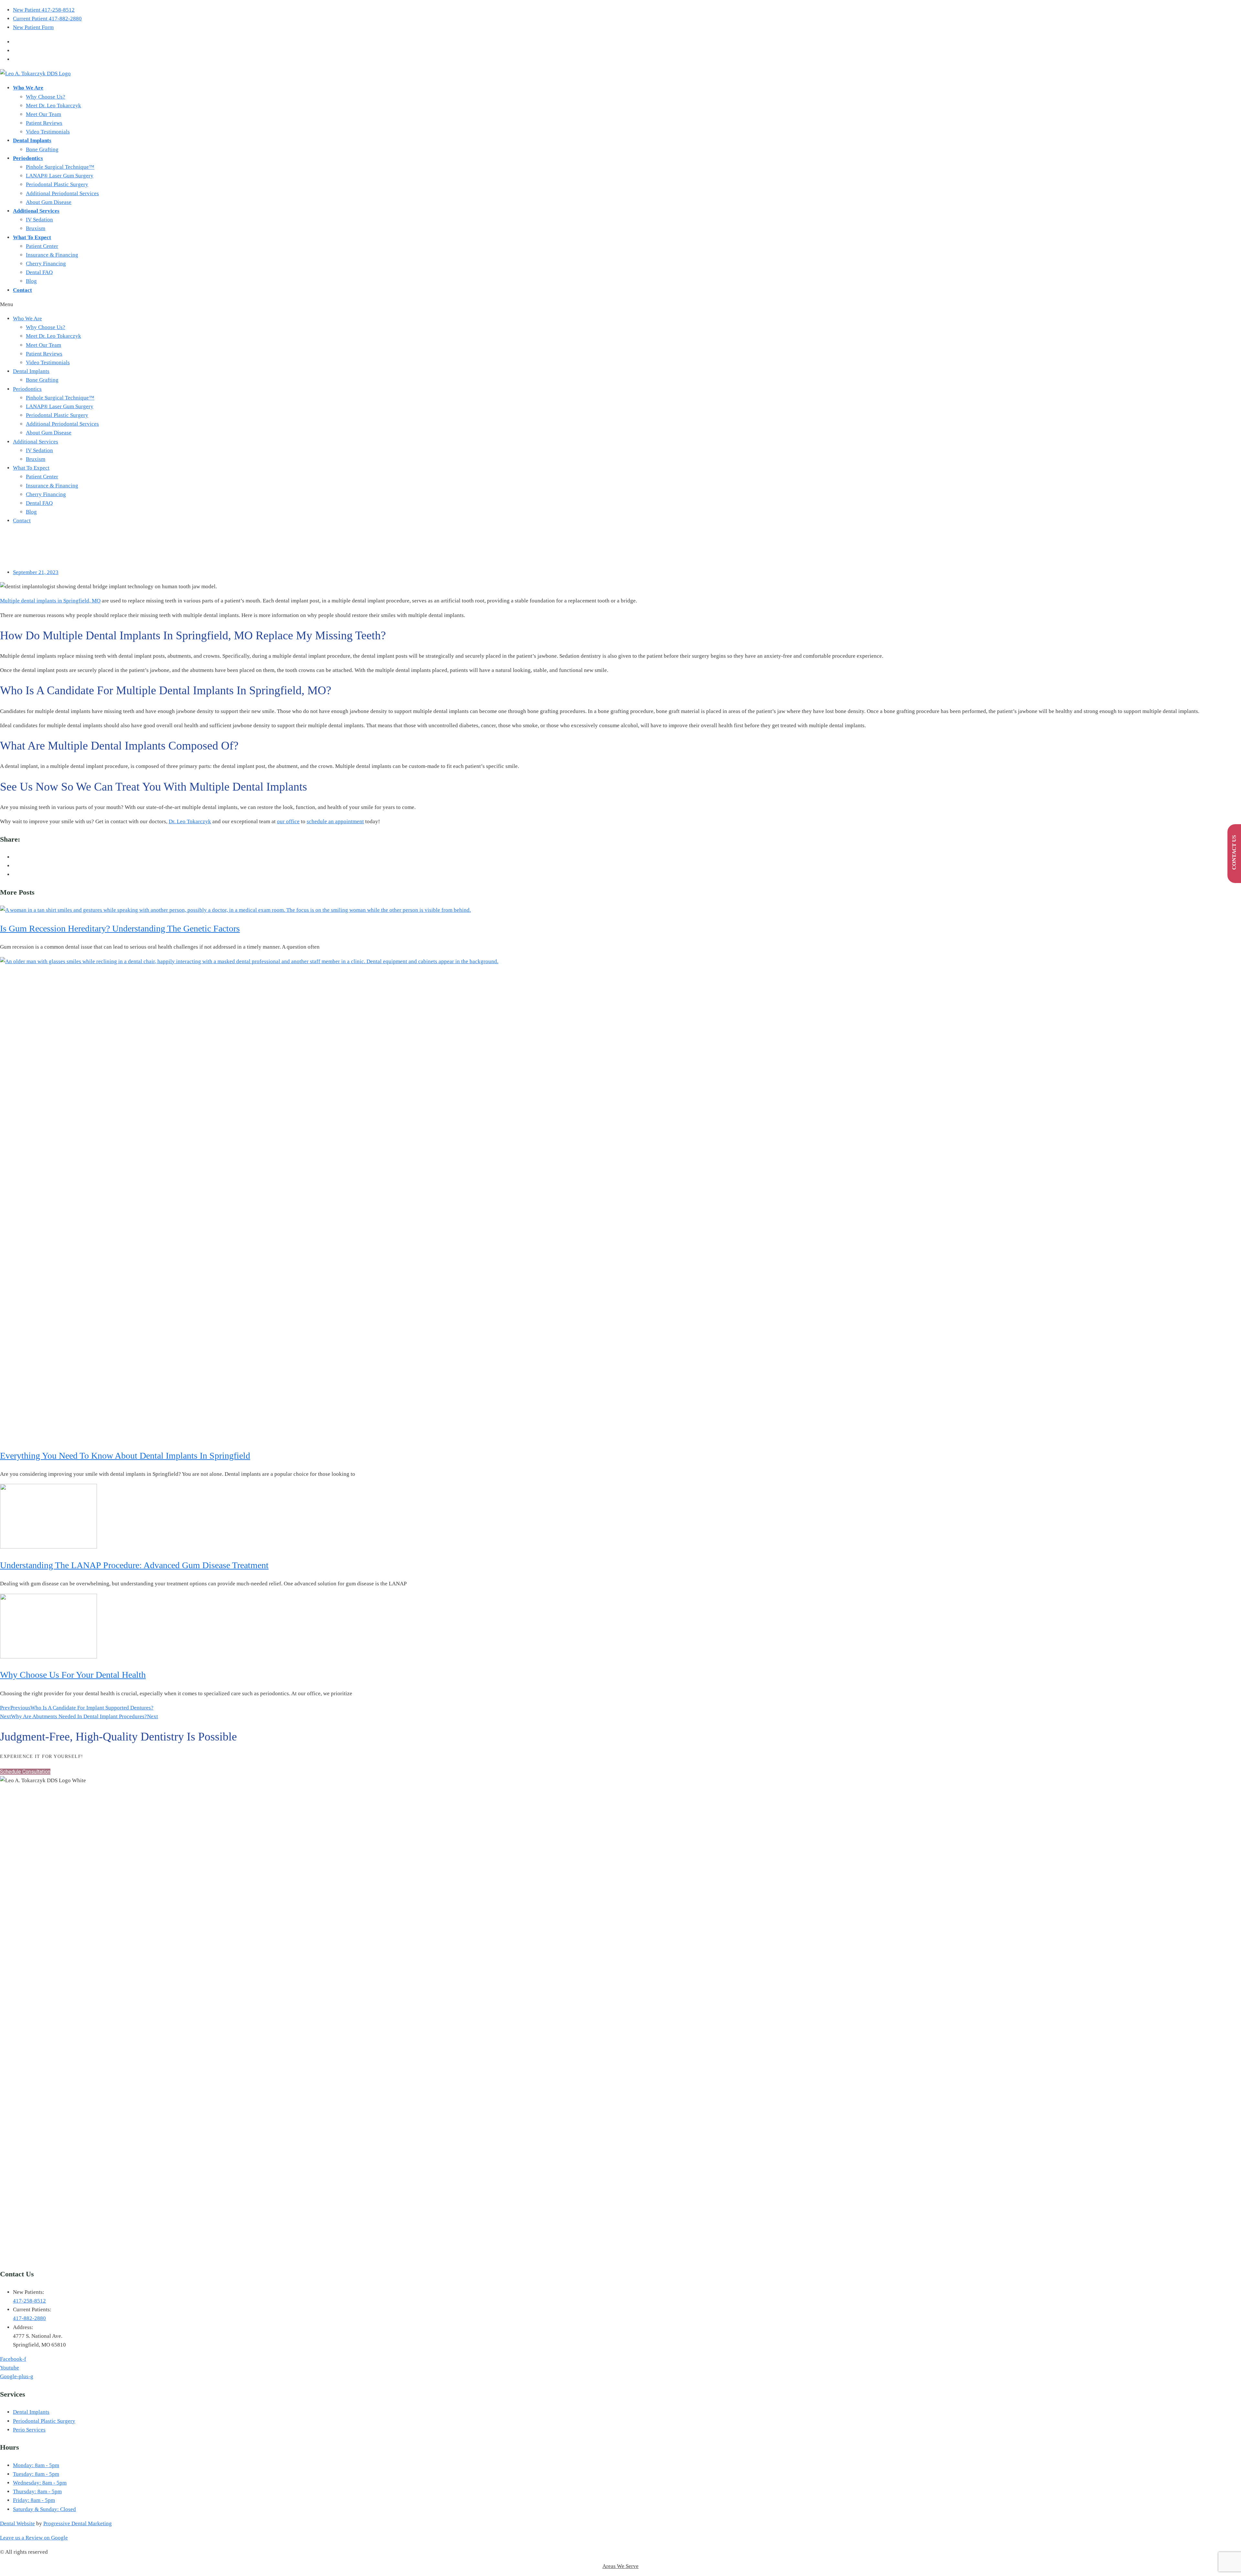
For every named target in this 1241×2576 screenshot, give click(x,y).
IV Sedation (39, 220)
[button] (620, 304)
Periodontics (28, 158)
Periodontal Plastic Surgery (57, 184)
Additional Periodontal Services (62, 193)
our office (288, 821)
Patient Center (42, 246)
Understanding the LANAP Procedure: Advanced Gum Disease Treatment (134, 1565)
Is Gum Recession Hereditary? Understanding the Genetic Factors (120, 928)
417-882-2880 (29, 2318)
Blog (31, 281)
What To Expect (32, 237)
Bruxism (36, 228)
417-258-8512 (29, 2301)
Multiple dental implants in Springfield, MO (50, 601)
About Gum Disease (49, 202)
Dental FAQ (39, 272)
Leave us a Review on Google (34, 2538)
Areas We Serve (620, 2566)
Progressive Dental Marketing (78, 2523)
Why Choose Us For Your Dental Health (73, 1675)
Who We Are (28, 88)
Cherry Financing (46, 264)
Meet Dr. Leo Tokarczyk (53, 106)
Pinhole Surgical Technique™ (60, 167)
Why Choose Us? (46, 97)
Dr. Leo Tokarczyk (190, 821)
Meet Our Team (43, 114)
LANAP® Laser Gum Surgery (60, 176)
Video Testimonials (48, 132)
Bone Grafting (42, 149)
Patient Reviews (44, 123)
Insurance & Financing (52, 255)
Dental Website (17, 2523)
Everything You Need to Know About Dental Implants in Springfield (125, 1456)
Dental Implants (32, 140)
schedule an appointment (335, 821)
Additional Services (36, 211)
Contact (22, 290)
